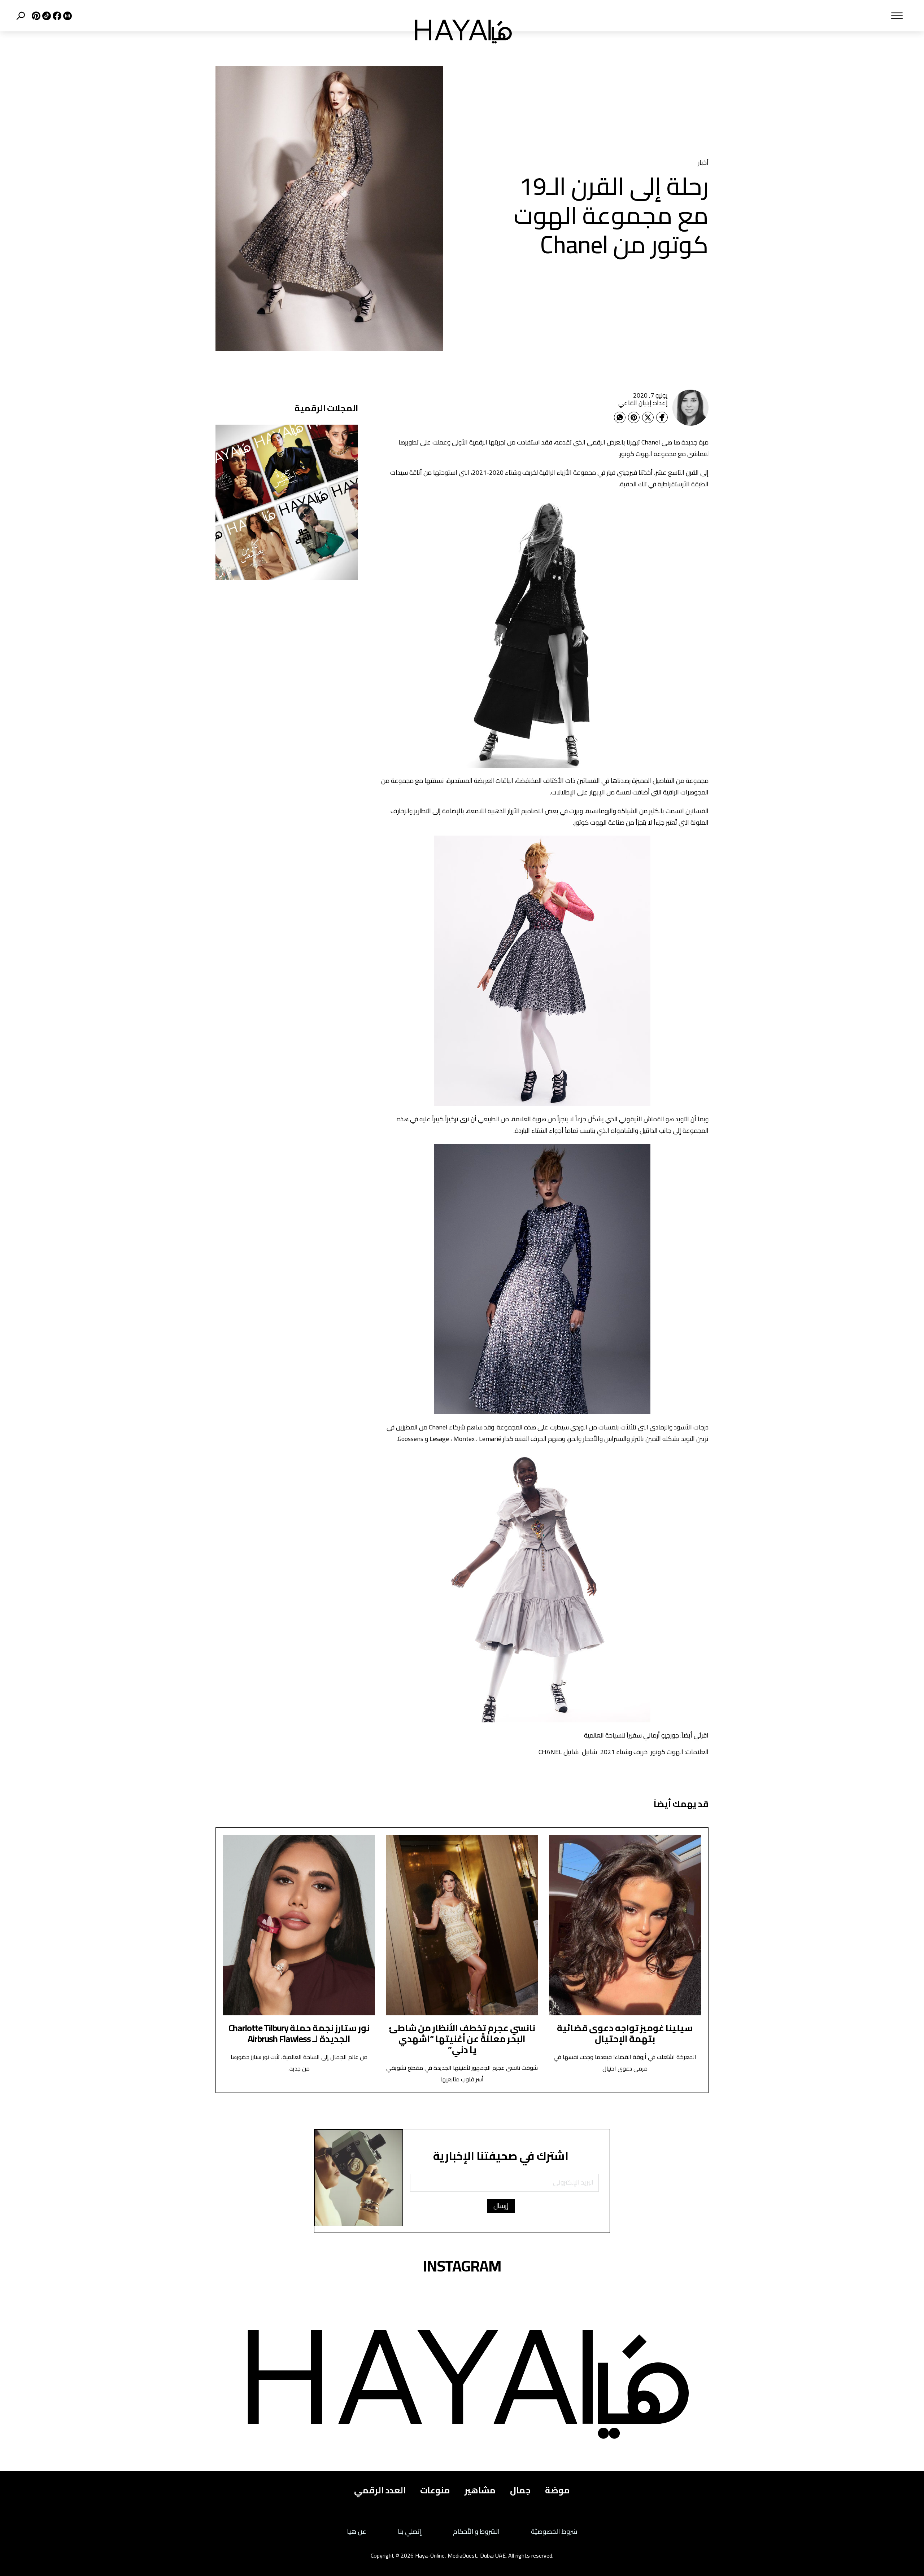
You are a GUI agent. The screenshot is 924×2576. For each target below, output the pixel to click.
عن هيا (357, 2532)
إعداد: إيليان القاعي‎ (643, 403)
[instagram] (67, 16)
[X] (35, 16)
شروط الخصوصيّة (554, 2532)
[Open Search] (21, 16)
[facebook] (56, 16)
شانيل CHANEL (559, 1752)
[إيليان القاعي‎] (690, 408)
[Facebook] (662, 417)
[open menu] (717, 16)
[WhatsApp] (620, 417)
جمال (520, 2490)
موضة (557, 2490)
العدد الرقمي (380, 2490)
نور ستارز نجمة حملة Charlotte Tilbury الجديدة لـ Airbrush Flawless (299, 2033)
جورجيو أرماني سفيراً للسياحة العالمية (631, 1735)
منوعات (435, 2490)
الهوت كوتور (667, 1752)
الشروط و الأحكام (476, 2532)
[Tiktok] (46, 16)
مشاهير (480, 2490)
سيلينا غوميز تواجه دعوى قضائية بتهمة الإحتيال (625, 2033)
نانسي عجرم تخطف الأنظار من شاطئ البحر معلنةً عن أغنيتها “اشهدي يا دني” (462, 2039)
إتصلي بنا (410, 2532)
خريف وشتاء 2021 (624, 1752)
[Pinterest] (634, 417)
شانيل (589, 1752)
